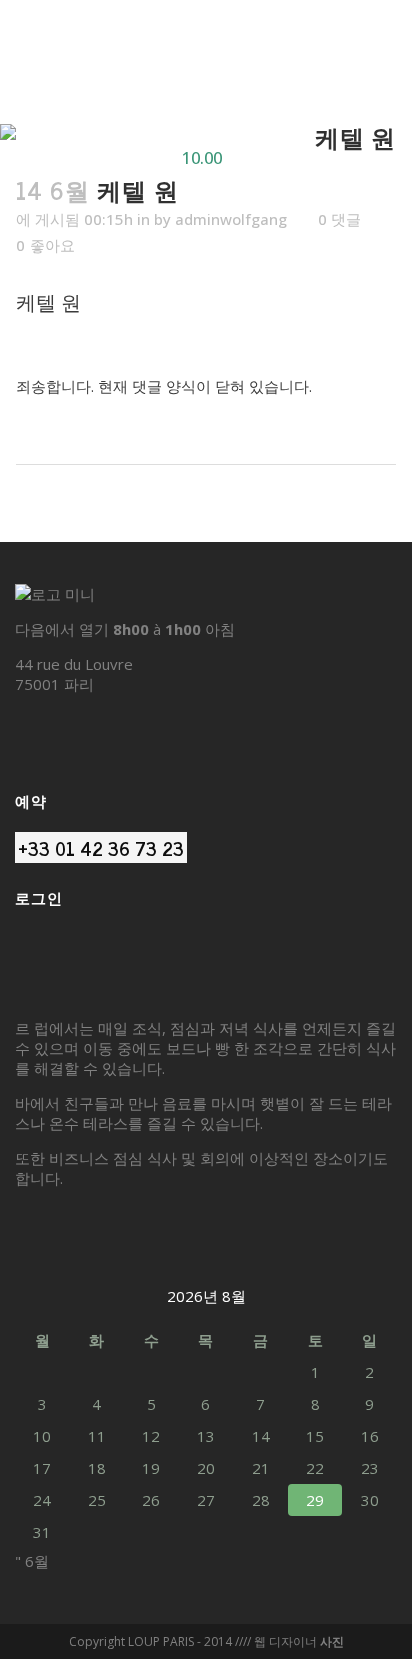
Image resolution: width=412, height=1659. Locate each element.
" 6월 (32, 1561)
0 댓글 (339, 219)
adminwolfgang (231, 219)
